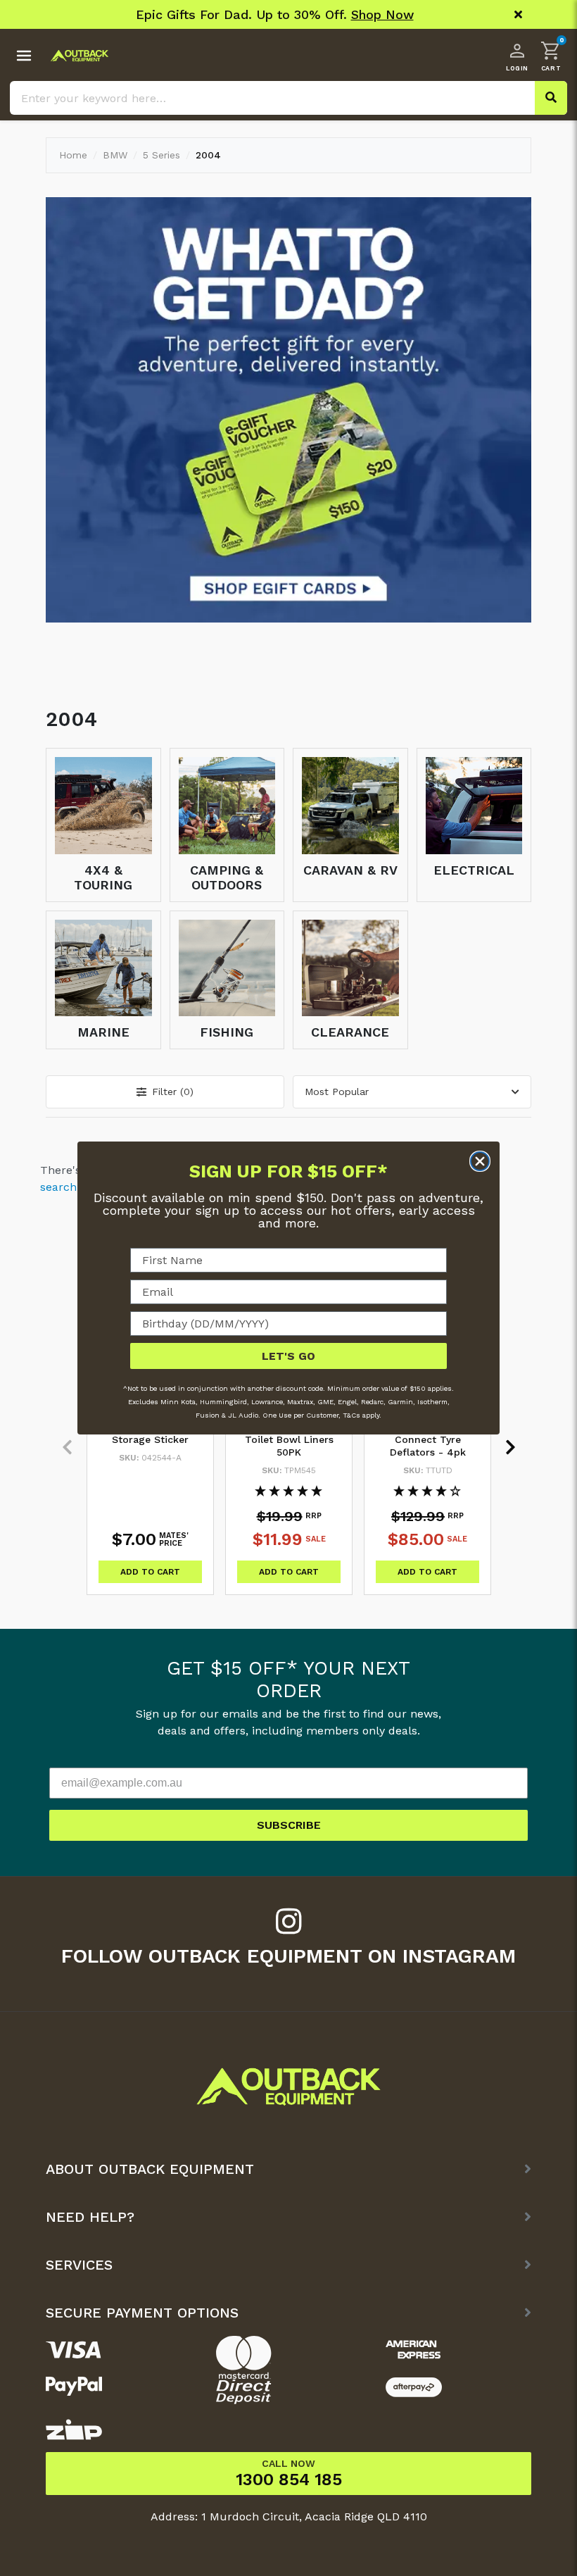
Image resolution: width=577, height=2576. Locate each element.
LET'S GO (288, 1356)
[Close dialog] (480, 1161)
